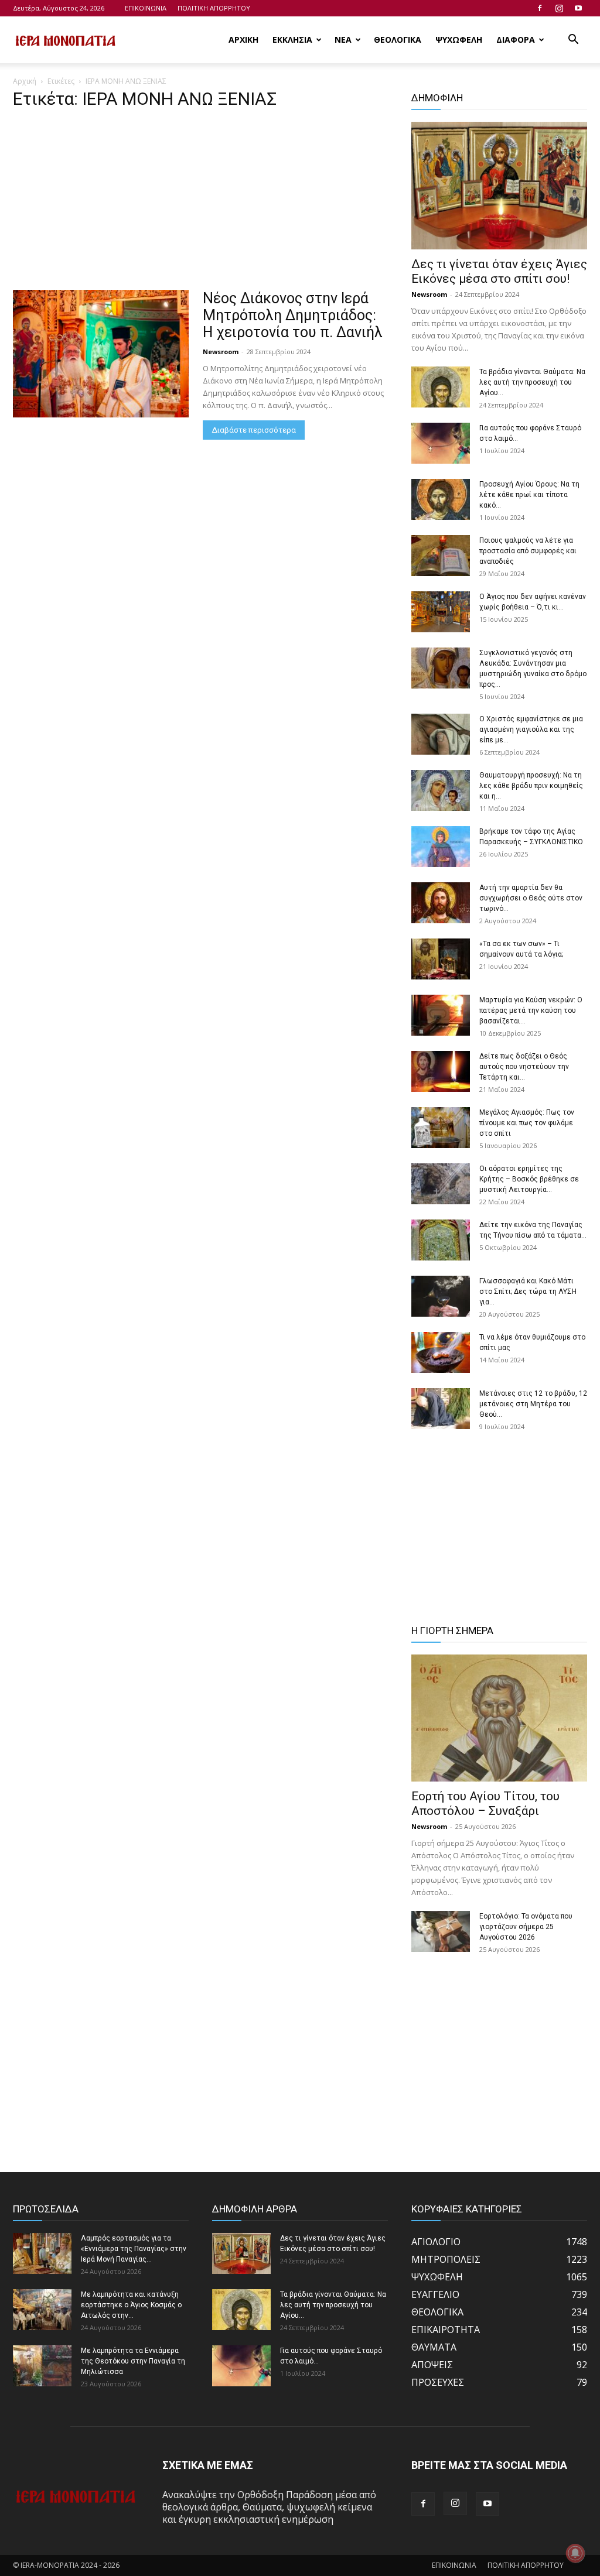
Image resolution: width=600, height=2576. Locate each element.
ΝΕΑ (343, 40)
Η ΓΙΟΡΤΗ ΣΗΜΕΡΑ (452, 1630)
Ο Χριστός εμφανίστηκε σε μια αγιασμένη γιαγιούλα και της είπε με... (531, 729)
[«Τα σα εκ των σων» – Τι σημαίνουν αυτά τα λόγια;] (441, 959)
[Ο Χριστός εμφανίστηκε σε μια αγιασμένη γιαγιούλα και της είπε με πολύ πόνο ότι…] (441, 734)
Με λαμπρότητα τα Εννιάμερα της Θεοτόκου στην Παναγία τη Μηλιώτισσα (133, 2361)
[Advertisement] (200, 203)
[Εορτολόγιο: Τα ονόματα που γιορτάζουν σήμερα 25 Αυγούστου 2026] (441, 1931)
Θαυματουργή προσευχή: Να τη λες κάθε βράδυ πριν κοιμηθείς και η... (531, 786)
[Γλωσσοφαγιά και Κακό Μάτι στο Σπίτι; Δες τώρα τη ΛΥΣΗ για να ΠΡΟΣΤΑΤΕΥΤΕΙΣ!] (441, 1296)
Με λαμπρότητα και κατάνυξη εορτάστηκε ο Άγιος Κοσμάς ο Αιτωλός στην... (131, 2305)
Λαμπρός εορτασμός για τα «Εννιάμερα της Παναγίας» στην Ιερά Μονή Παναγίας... (134, 2249)
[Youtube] (578, 8)
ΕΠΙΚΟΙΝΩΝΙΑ (146, 8)
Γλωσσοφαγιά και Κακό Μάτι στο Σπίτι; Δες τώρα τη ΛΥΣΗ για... (528, 1292)
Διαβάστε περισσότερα (254, 430)
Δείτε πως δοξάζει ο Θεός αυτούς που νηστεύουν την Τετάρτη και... (524, 1067)
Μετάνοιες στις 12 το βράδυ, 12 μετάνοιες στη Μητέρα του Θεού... (533, 1404)
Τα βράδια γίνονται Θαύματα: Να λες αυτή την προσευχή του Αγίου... (532, 382)
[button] (573, 40)
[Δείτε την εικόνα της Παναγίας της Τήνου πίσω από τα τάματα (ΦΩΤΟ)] (441, 1240)
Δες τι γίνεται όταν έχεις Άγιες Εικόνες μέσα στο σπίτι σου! (499, 271)
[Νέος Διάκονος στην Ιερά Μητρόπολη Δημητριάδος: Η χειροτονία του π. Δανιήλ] (101, 354)
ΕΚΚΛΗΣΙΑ (292, 40)
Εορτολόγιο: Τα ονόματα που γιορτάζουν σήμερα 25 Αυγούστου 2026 (526, 1927)
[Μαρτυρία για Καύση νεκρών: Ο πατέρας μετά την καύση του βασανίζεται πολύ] (441, 1015)
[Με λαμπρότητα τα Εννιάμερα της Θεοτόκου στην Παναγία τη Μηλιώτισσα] (42, 2366)
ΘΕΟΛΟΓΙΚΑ (398, 40)
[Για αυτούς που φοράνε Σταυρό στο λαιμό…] (441, 443)
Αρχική (25, 81)
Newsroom (221, 352)
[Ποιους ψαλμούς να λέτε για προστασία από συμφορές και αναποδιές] (441, 556)
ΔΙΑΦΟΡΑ (516, 40)
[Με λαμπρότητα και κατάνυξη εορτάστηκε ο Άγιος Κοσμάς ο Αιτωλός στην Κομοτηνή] (42, 2310)
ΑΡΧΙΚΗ (243, 40)
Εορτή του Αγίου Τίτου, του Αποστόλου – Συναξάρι (485, 1803)
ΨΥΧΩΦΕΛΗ (459, 40)
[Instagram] (559, 8)
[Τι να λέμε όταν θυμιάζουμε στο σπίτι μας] (441, 1352)
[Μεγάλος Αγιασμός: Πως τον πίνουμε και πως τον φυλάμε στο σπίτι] (441, 1128)
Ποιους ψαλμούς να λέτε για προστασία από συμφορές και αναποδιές (528, 551)
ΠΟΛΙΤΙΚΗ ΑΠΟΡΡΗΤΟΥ (214, 8)
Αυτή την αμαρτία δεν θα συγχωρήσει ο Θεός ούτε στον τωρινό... (531, 898)
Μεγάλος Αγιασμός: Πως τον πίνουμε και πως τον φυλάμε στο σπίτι (527, 1123)
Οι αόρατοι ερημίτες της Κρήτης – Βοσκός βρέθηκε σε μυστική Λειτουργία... (529, 1179)
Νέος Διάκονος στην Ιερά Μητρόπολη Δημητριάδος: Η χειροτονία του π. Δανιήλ (293, 315)
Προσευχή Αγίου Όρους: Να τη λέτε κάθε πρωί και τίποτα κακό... (529, 495)
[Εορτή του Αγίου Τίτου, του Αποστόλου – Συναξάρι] (499, 1718)
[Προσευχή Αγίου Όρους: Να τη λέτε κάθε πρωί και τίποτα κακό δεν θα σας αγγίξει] (441, 499)
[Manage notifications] (575, 2553)
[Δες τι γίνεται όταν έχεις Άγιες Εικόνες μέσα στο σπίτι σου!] (499, 186)
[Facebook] (540, 8)
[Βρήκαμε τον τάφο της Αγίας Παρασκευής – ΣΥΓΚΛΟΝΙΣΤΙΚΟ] (441, 847)
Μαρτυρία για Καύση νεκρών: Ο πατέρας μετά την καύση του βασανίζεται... (531, 1010)
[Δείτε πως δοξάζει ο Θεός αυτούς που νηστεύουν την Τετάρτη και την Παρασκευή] (441, 1071)
